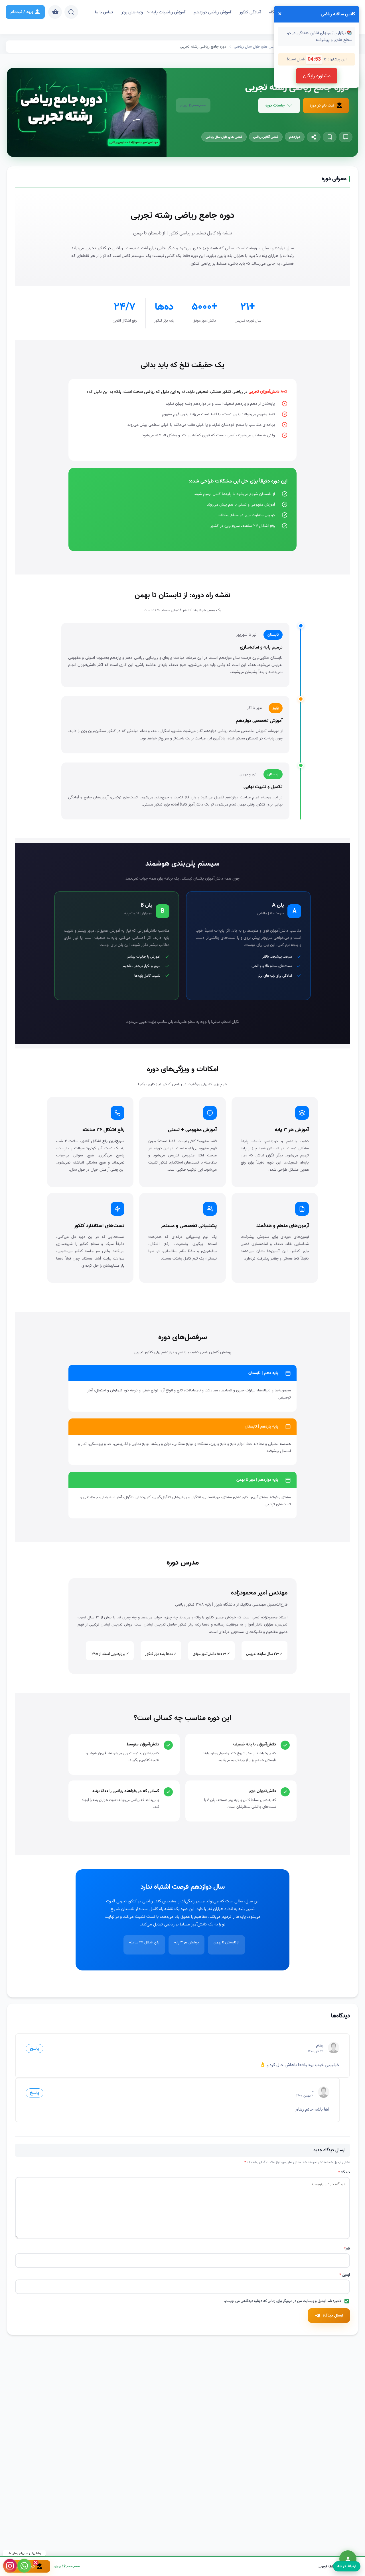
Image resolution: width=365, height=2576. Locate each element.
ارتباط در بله (347, 2566)
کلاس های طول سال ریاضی (224, 137)
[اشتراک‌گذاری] (314, 137)
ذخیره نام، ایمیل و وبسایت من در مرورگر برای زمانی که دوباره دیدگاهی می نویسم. (282, 2301)
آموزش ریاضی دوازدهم (212, 12)
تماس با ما (104, 12)
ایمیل (345, 2275)
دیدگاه (344, 2172)
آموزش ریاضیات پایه (168, 12)
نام (347, 2249)
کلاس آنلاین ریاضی (266, 137)
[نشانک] (330, 137)
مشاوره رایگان (317, 76)
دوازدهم (295, 137)
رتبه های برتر (132, 12)
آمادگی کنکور (250, 12)
